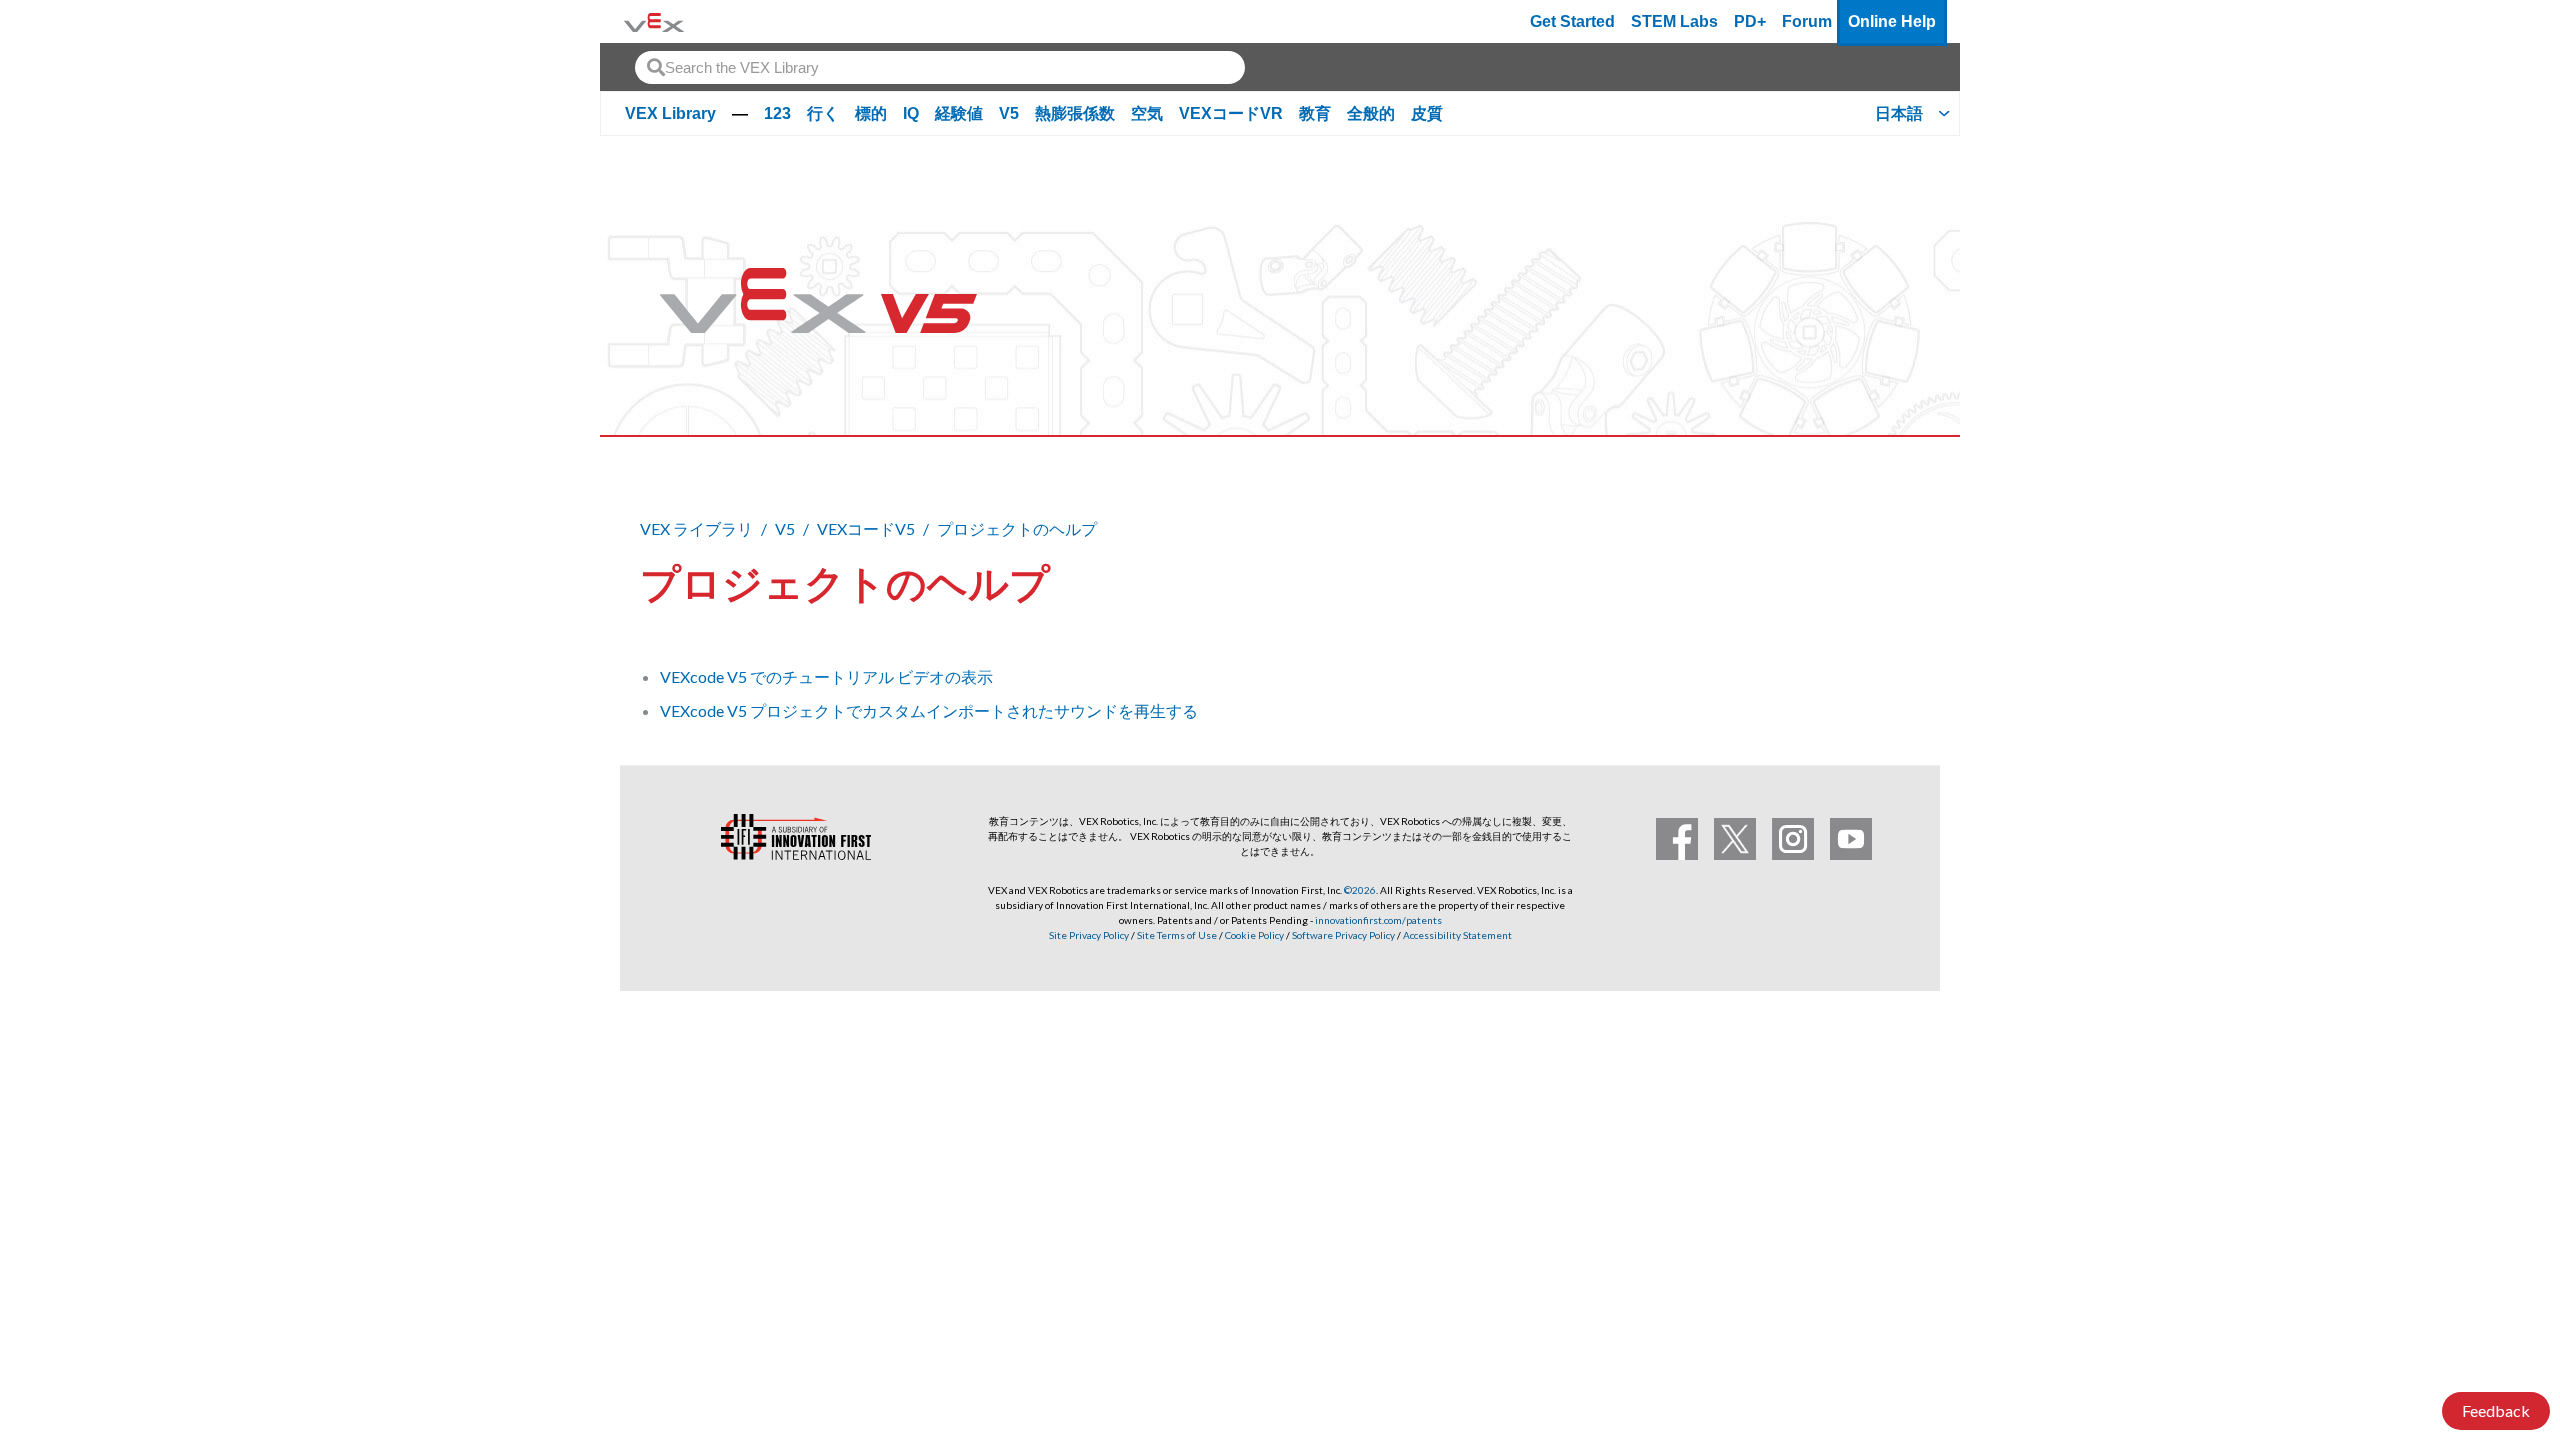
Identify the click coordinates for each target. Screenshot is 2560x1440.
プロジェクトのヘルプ (1017, 528)
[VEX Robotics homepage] (654, 21)
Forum (1807, 21)
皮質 (1427, 113)
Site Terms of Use (1176, 935)
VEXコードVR (1231, 113)
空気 (1147, 113)
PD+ (1750, 21)
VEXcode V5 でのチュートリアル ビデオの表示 (826, 676)
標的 (871, 113)
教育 (1315, 113)
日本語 (1899, 113)
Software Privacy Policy (1343, 935)
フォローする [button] (1850, 579)
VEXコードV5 (866, 528)
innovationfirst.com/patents (1378, 920)
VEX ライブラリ (696, 528)
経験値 (959, 113)
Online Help (1892, 21)
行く (823, 113)
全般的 (1371, 113)
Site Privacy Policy (1089, 935)
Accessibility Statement (1457, 935)
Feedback (2496, 1410)
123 (777, 113)
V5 (1009, 113)
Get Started (1572, 21)
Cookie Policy (1254, 935)
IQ (911, 113)
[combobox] (940, 67)
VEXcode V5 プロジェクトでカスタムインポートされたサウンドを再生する (929, 710)
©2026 (1360, 890)
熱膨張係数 (1075, 113)
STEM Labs (1674, 21)
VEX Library (670, 113)
